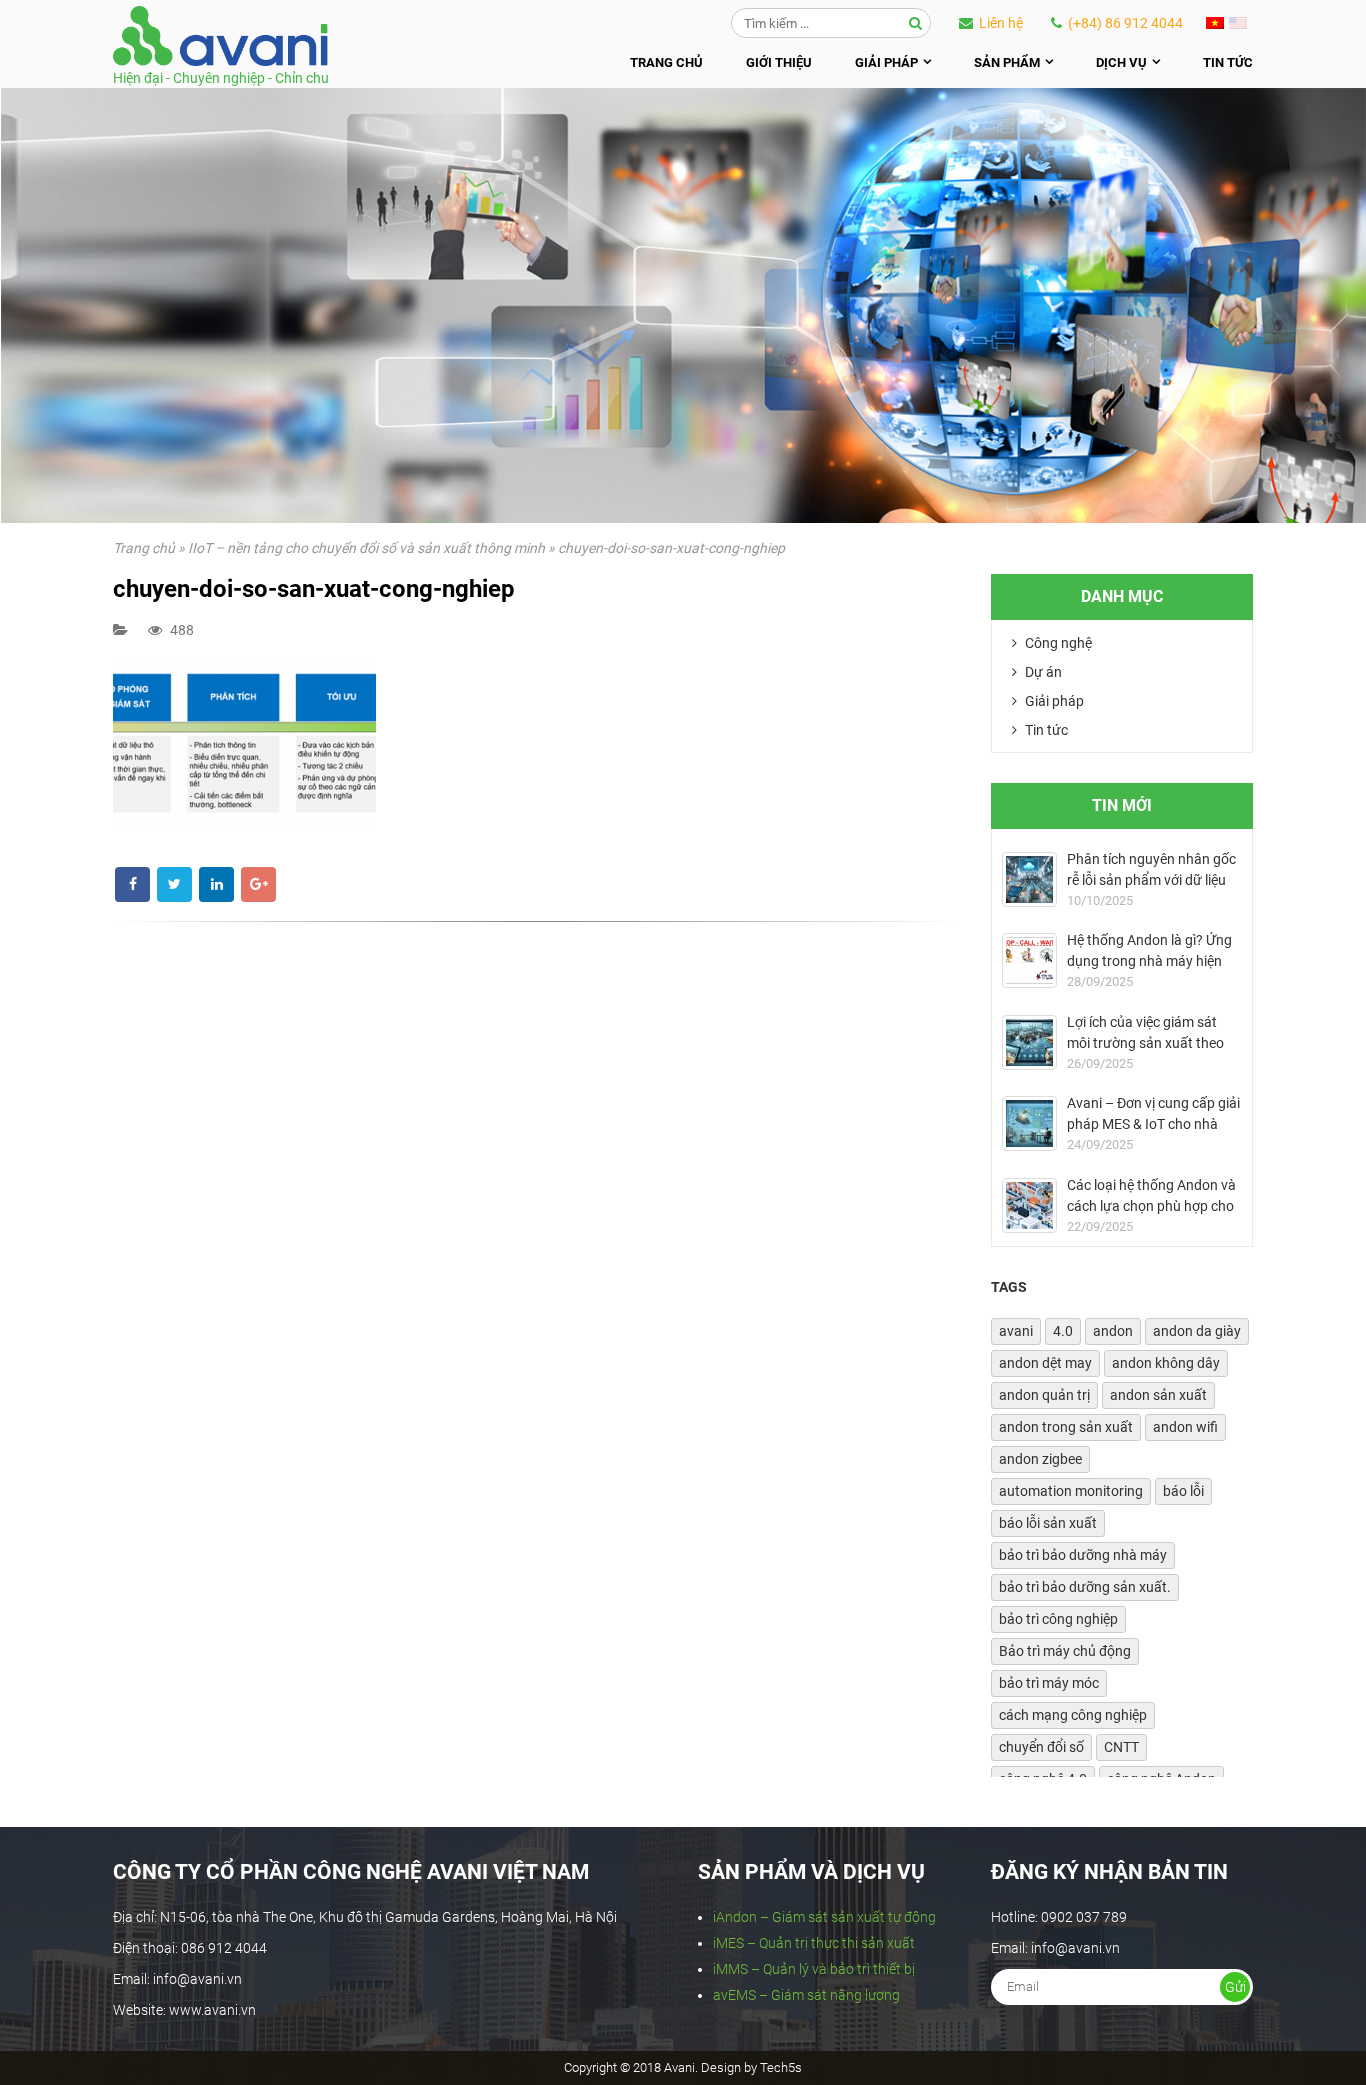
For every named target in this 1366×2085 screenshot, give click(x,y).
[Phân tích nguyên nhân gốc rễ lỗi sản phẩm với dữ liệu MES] (1029, 879)
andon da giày (1197, 1331)
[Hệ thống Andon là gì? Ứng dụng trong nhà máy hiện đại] (1029, 960)
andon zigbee (1040, 1459)
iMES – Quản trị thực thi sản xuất (814, 1943)
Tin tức (1228, 62)
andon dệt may (1045, 1363)
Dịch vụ (1121, 62)
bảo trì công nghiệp (1058, 1619)
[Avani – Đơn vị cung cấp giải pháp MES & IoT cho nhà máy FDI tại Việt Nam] (1029, 1123)
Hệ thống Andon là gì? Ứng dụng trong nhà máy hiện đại (1149, 961)
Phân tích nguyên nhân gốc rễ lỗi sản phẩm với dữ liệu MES (1151, 880)
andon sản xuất (1158, 1395)
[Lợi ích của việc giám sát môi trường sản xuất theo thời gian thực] (1029, 1042)
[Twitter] (174, 884)
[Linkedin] (216, 884)
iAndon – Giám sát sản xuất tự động (824, 1917)
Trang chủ (666, 62)
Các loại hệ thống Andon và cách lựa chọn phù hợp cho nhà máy (1151, 1206)
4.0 (1063, 1331)
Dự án (1042, 672)
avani (1016, 1331)
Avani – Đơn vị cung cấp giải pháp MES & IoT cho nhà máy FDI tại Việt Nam (1153, 1124)
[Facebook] (132, 884)
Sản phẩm (1007, 62)
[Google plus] (258, 884)
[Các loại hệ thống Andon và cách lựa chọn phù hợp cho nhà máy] (1029, 1205)
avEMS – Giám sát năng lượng (806, 1995)
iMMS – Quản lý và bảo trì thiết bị (814, 1969)
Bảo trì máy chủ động (1065, 1651)
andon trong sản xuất (1066, 1427)
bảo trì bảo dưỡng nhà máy (1083, 1555)
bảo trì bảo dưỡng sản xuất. (1085, 1587)
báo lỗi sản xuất (1048, 1523)
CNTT (1121, 1747)
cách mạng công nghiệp (1073, 1715)
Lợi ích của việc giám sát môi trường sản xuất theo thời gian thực (1145, 1043)
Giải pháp (886, 62)
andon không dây (1166, 1363)
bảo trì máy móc (1049, 1683)
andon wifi (1185, 1427)
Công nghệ (1057, 643)
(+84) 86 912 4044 (1124, 23)
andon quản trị (1044, 1395)
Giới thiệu (779, 62)
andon (1113, 1331)
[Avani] (220, 36)
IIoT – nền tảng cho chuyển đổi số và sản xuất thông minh (366, 548)
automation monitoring (1071, 1491)
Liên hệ (999, 23)
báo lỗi (1183, 1491)
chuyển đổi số (1041, 1747)
